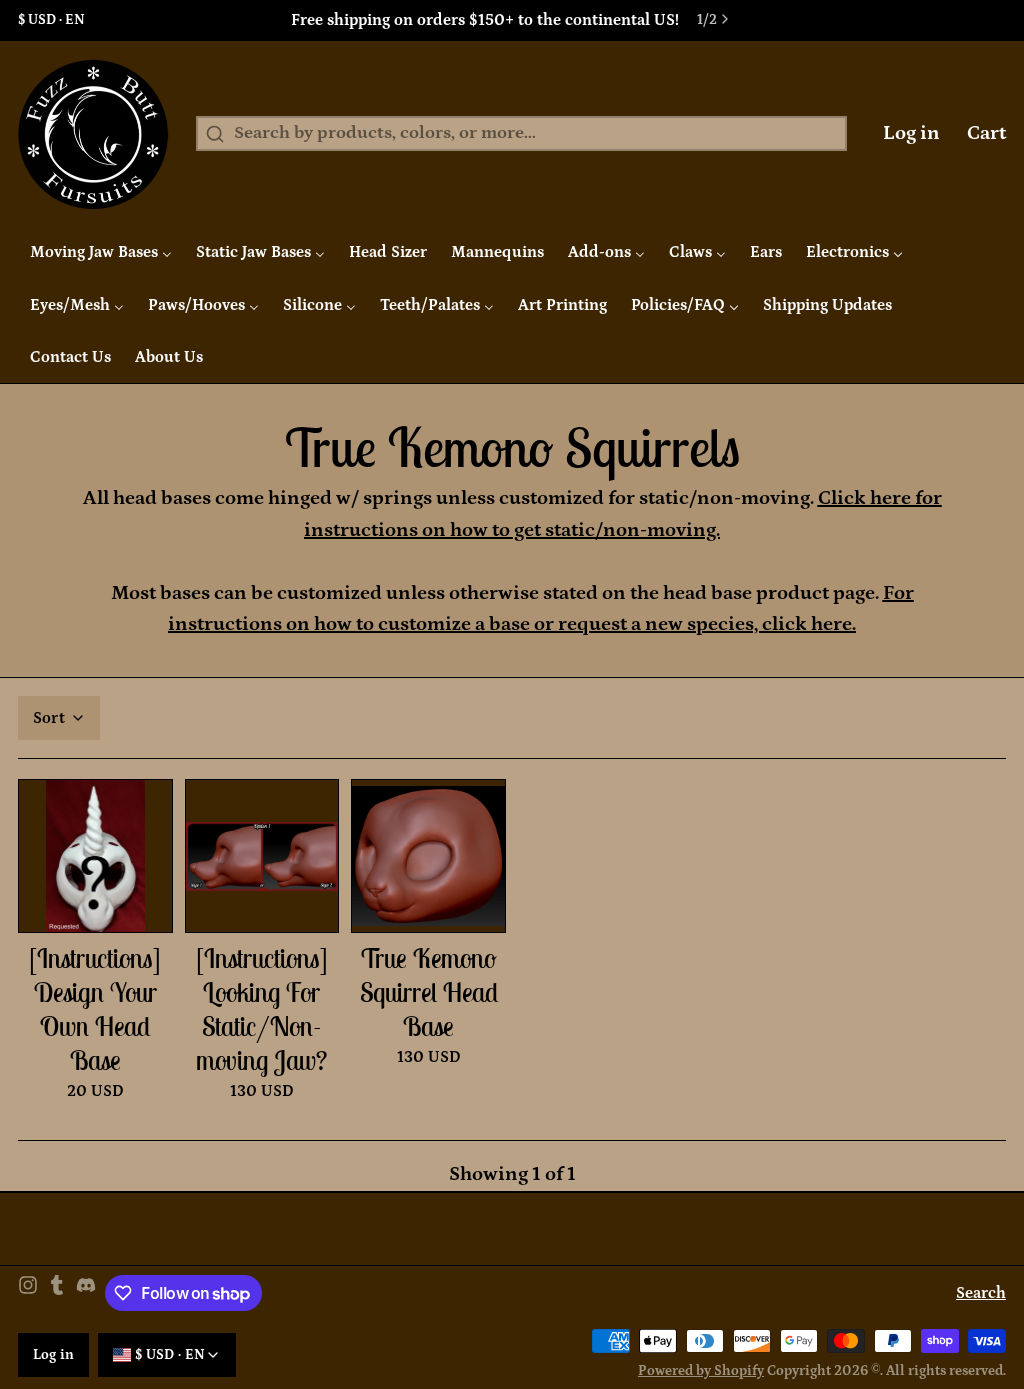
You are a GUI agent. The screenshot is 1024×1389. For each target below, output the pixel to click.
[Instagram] (28, 1293)
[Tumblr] (57, 1293)
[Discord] (86, 1293)
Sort (49, 718)
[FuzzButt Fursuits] (93, 134)
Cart (986, 133)
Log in (911, 133)
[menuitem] (101, 252)
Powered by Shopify (701, 1371)
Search (981, 1293)
